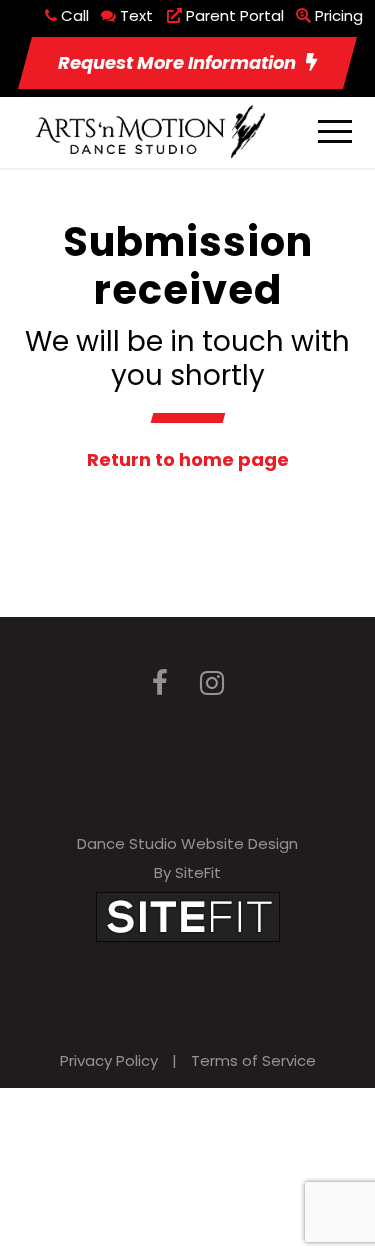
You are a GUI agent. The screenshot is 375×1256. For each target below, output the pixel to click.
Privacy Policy (109, 1060)
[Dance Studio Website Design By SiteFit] (188, 915)
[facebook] (160, 683)
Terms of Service (253, 1060)
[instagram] (212, 683)
